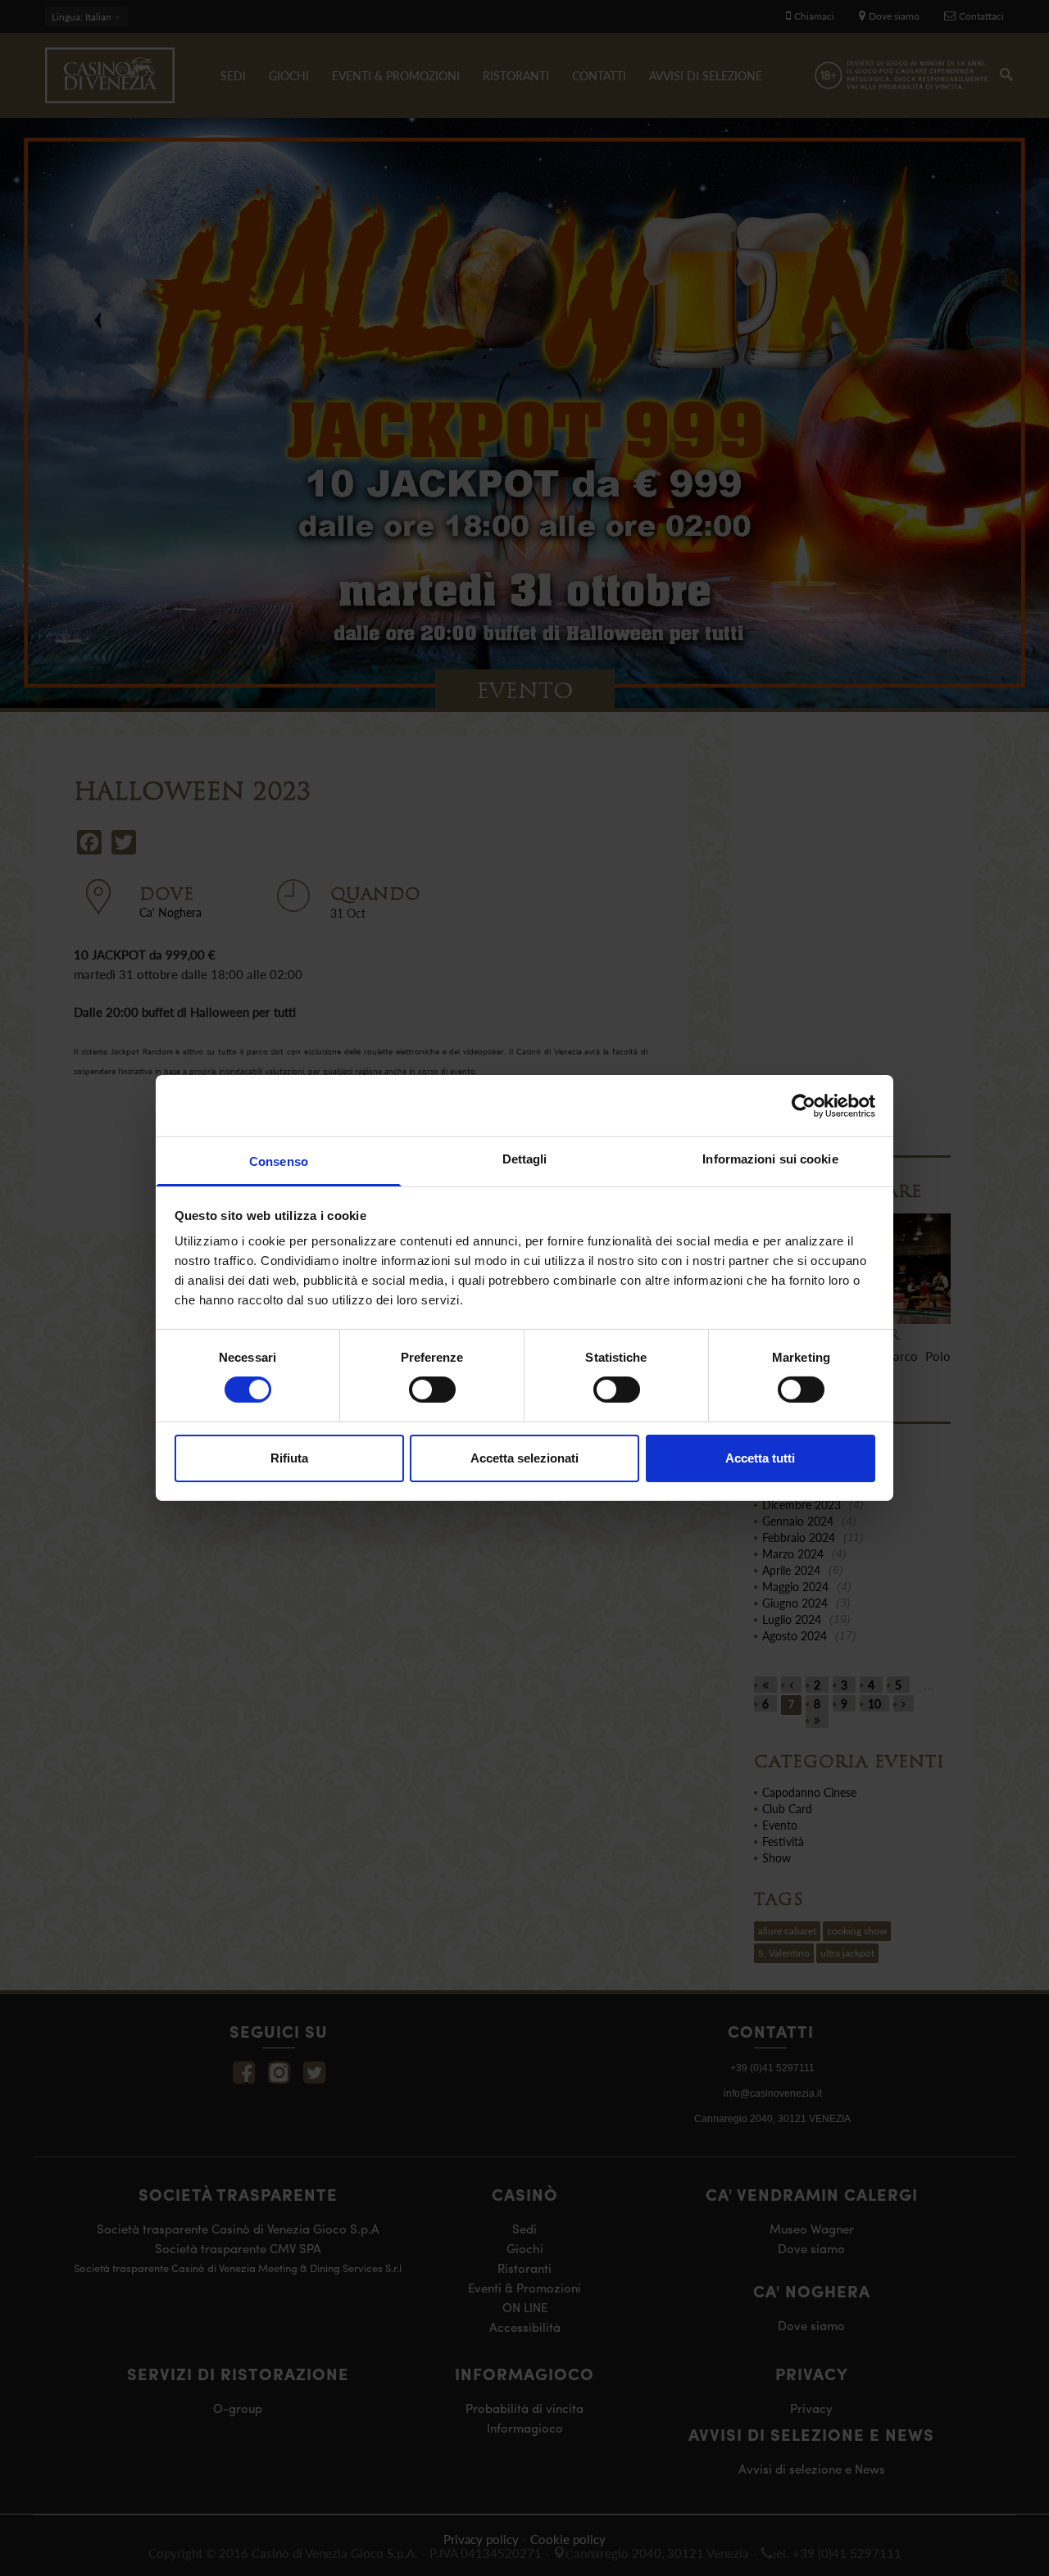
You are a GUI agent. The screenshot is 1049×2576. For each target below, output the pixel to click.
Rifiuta (289, 1458)
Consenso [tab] (279, 1161)
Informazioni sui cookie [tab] (770, 1159)
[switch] (432, 1390)
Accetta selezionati (524, 1458)
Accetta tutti (760, 1458)
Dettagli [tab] (525, 1159)
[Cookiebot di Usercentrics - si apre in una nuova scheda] (804, 1105)
